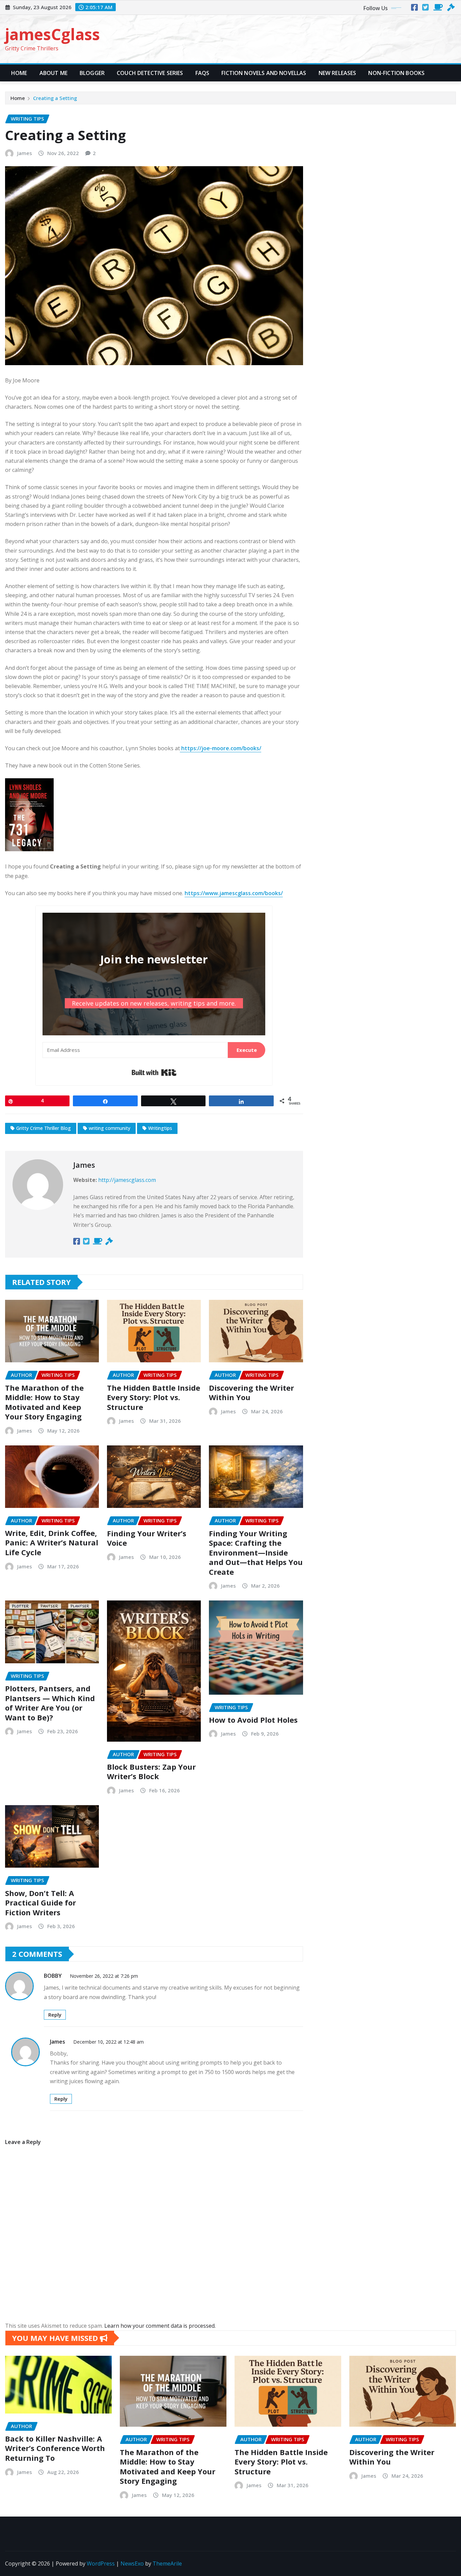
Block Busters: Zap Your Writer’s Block (151, 1772)
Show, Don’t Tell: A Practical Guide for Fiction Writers (40, 1903)
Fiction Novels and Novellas (264, 73)
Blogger (92, 73)
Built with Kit (154, 1072)
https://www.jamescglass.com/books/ (234, 893)
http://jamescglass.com (127, 1180)
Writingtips (160, 1128)
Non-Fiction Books (396, 73)
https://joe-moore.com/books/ (221, 748)
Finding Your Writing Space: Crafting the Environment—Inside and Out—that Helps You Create (256, 1552)
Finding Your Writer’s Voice (147, 1538)
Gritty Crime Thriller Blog (44, 1128)
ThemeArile (167, 2564)
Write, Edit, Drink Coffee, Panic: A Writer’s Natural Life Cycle (52, 1543)
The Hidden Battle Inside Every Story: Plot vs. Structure (154, 1397)
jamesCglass (52, 34)
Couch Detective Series (150, 73)
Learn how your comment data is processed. (160, 2326)
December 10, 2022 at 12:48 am (109, 2042)
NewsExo (132, 2564)
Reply (55, 2015)
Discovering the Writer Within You (251, 1393)
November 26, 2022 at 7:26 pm (104, 1976)
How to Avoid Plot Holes (253, 1720)
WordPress (101, 2564)
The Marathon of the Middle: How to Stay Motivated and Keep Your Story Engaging (44, 1402)
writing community (110, 1128)
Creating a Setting (55, 98)
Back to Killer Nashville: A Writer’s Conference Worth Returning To (55, 2448)
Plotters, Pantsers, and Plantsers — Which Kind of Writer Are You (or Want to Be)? (50, 1703)
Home (19, 73)
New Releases (337, 73)
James (25, 153)
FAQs (202, 73)
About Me (53, 73)
